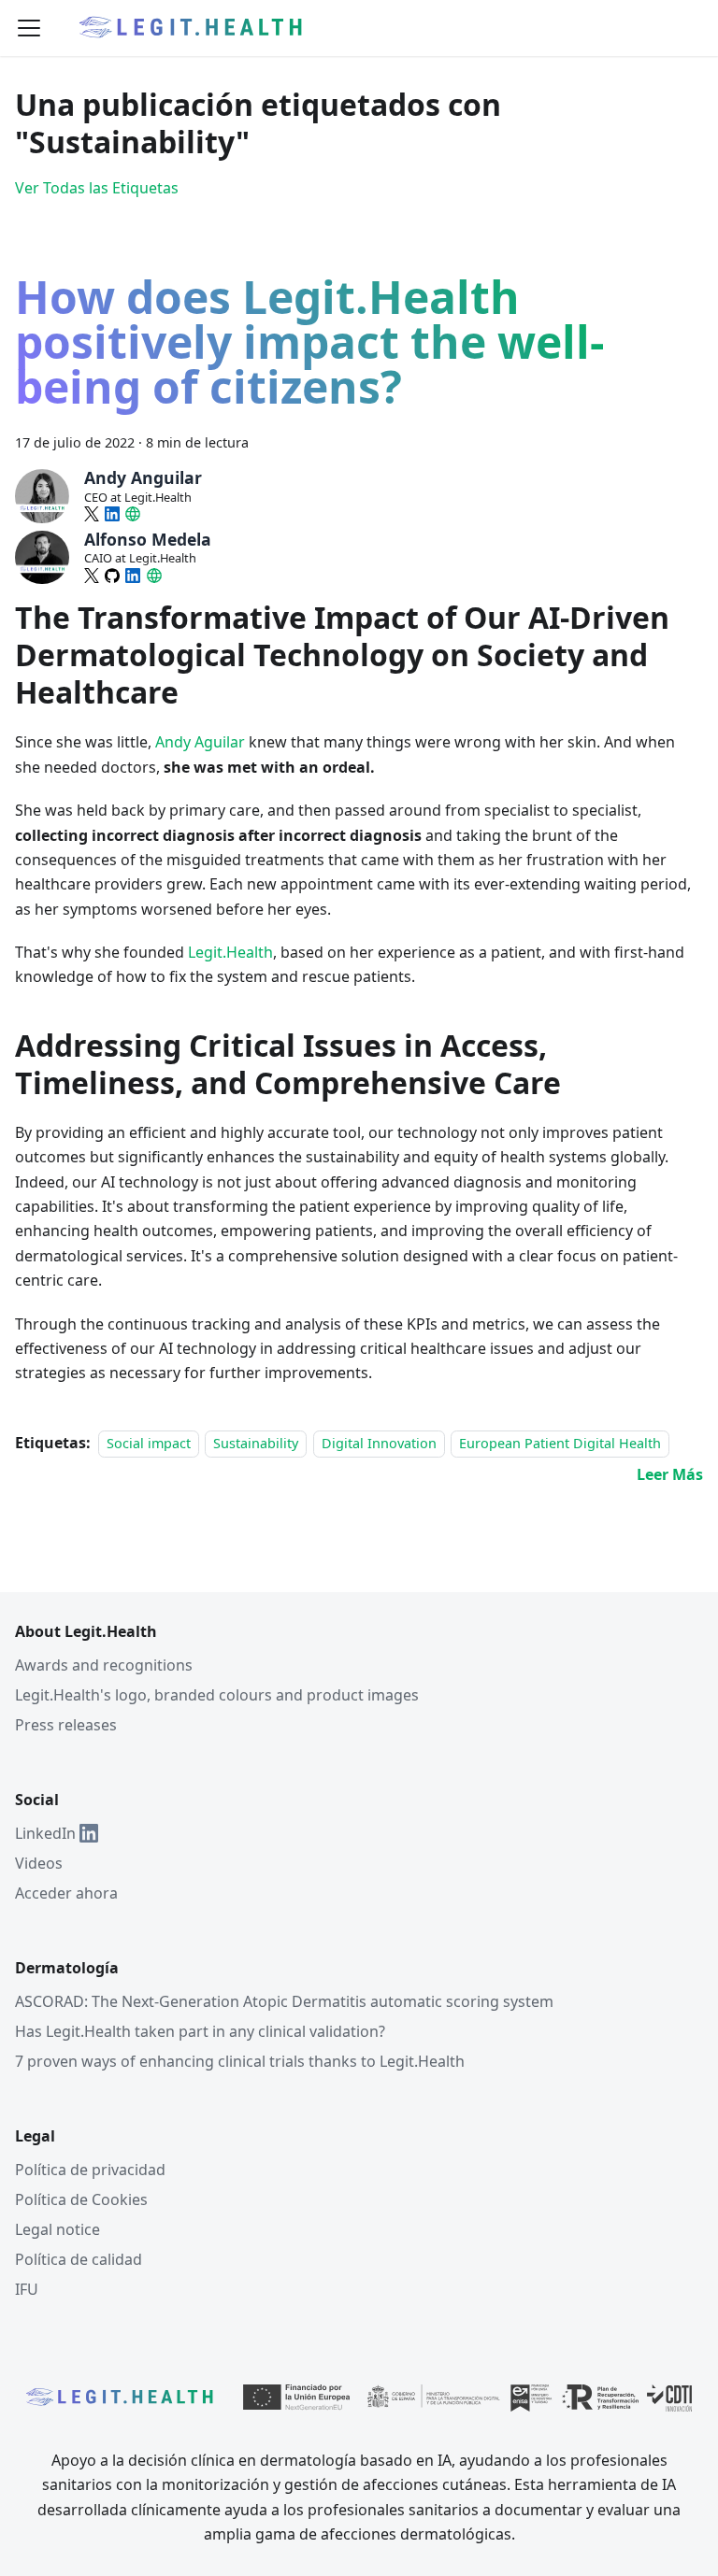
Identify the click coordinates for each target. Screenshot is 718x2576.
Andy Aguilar (200, 742)
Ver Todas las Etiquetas (97, 188)
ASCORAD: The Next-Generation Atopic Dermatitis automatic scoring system (284, 2001)
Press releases (66, 1725)
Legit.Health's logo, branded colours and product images (217, 1695)
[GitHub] (112, 576)
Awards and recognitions (104, 1665)
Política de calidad (79, 2259)
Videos (39, 1863)
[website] (133, 514)
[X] (92, 514)
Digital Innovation (379, 1443)
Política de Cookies (81, 2199)
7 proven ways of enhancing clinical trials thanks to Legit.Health (240, 2061)
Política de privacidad (90, 2170)
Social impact (149, 1443)
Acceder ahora (66, 1893)
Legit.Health (230, 952)
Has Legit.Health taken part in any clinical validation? (200, 2031)
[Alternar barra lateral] (29, 28)
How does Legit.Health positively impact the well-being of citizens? (309, 346)
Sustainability (256, 1443)
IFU (27, 2289)
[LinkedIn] (112, 514)
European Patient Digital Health (560, 1443)
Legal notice (57, 2229)
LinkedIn (45, 1833)
